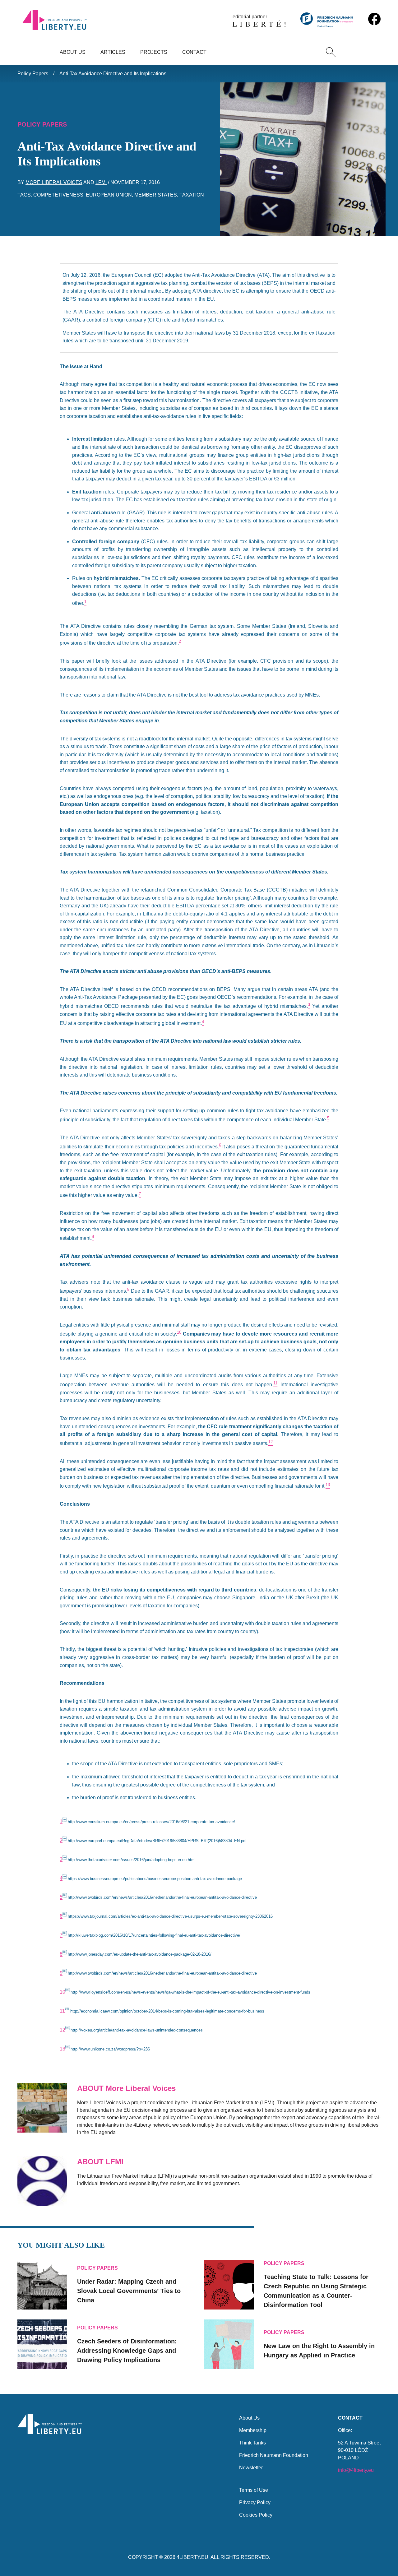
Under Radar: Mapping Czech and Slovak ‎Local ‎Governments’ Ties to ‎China (129, 2291)
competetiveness (58, 195)
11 (62, 2011)
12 (62, 2030)
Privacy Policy (255, 2502)
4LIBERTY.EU (192, 2557)
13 (62, 2049)
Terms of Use (254, 2490)
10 (62, 1992)
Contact (194, 52)
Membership (253, 2430)
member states (156, 195)
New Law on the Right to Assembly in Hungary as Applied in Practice (319, 2351)
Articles (113, 52)
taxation (192, 195)
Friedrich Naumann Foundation (274, 2455)
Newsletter (251, 2468)
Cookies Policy (256, 2515)
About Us (73, 52)
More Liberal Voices (54, 182)
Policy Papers (33, 74)
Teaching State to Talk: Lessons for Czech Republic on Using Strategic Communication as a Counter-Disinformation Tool (316, 2291)
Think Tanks (252, 2443)
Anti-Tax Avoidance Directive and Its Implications (113, 74)
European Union (109, 195)
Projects (154, 52)
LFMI (101, 182)
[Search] (331, 52)
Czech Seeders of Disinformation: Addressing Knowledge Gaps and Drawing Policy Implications (127, 2351)
